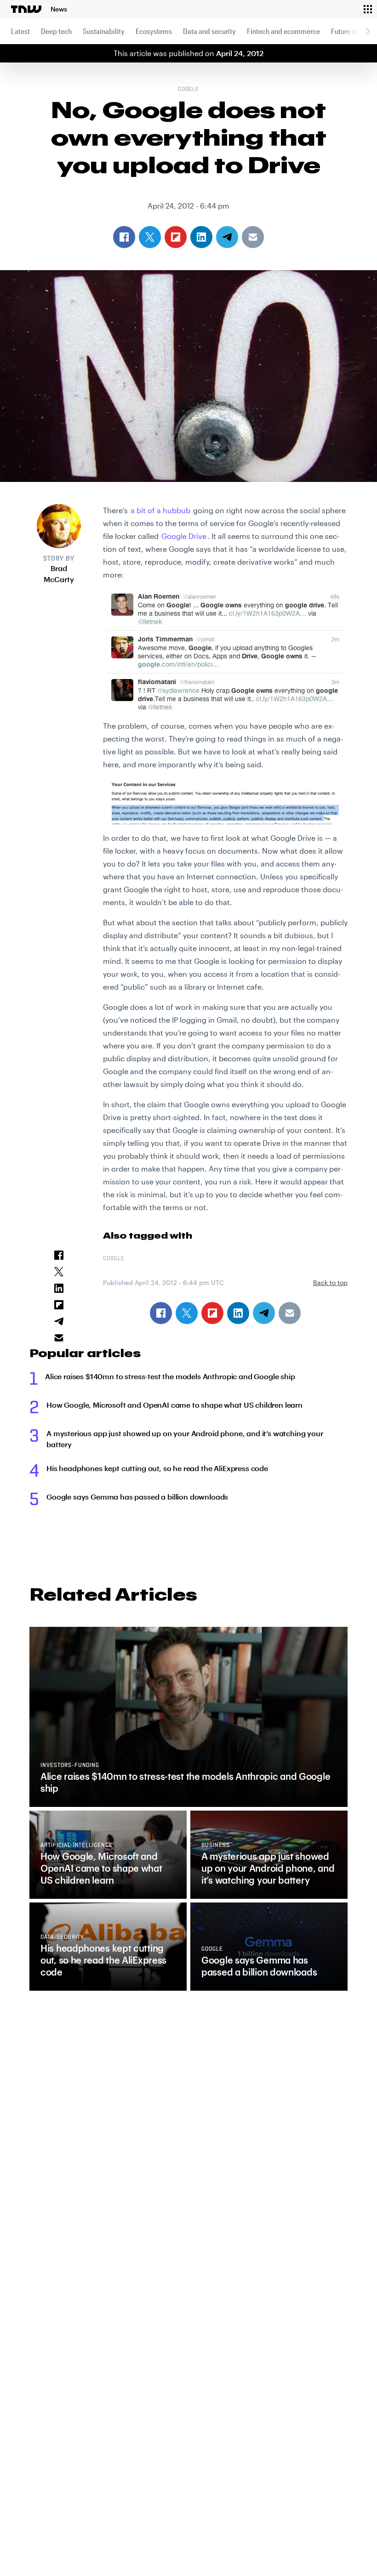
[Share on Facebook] (161, 1313)
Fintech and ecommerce (283, 31)
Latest (20, 31)
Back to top (330, 1282)
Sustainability (104, 31)
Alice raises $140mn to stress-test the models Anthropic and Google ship (170, 1376)
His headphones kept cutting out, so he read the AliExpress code (157, 1468)
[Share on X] (187, 1313)
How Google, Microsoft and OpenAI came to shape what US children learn (174, 1405)
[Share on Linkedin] (238, 1313)
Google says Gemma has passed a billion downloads (137, 1497)
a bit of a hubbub (160, 510)
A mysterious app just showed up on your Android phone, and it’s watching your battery (185, 1439)
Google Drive (184, 536)
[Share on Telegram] (264, 1313)
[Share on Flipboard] (212, 1313)
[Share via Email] (290, 1313)
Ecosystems (154, 31)
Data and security (209, 31)
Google (189, 90)
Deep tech (56, 31)
